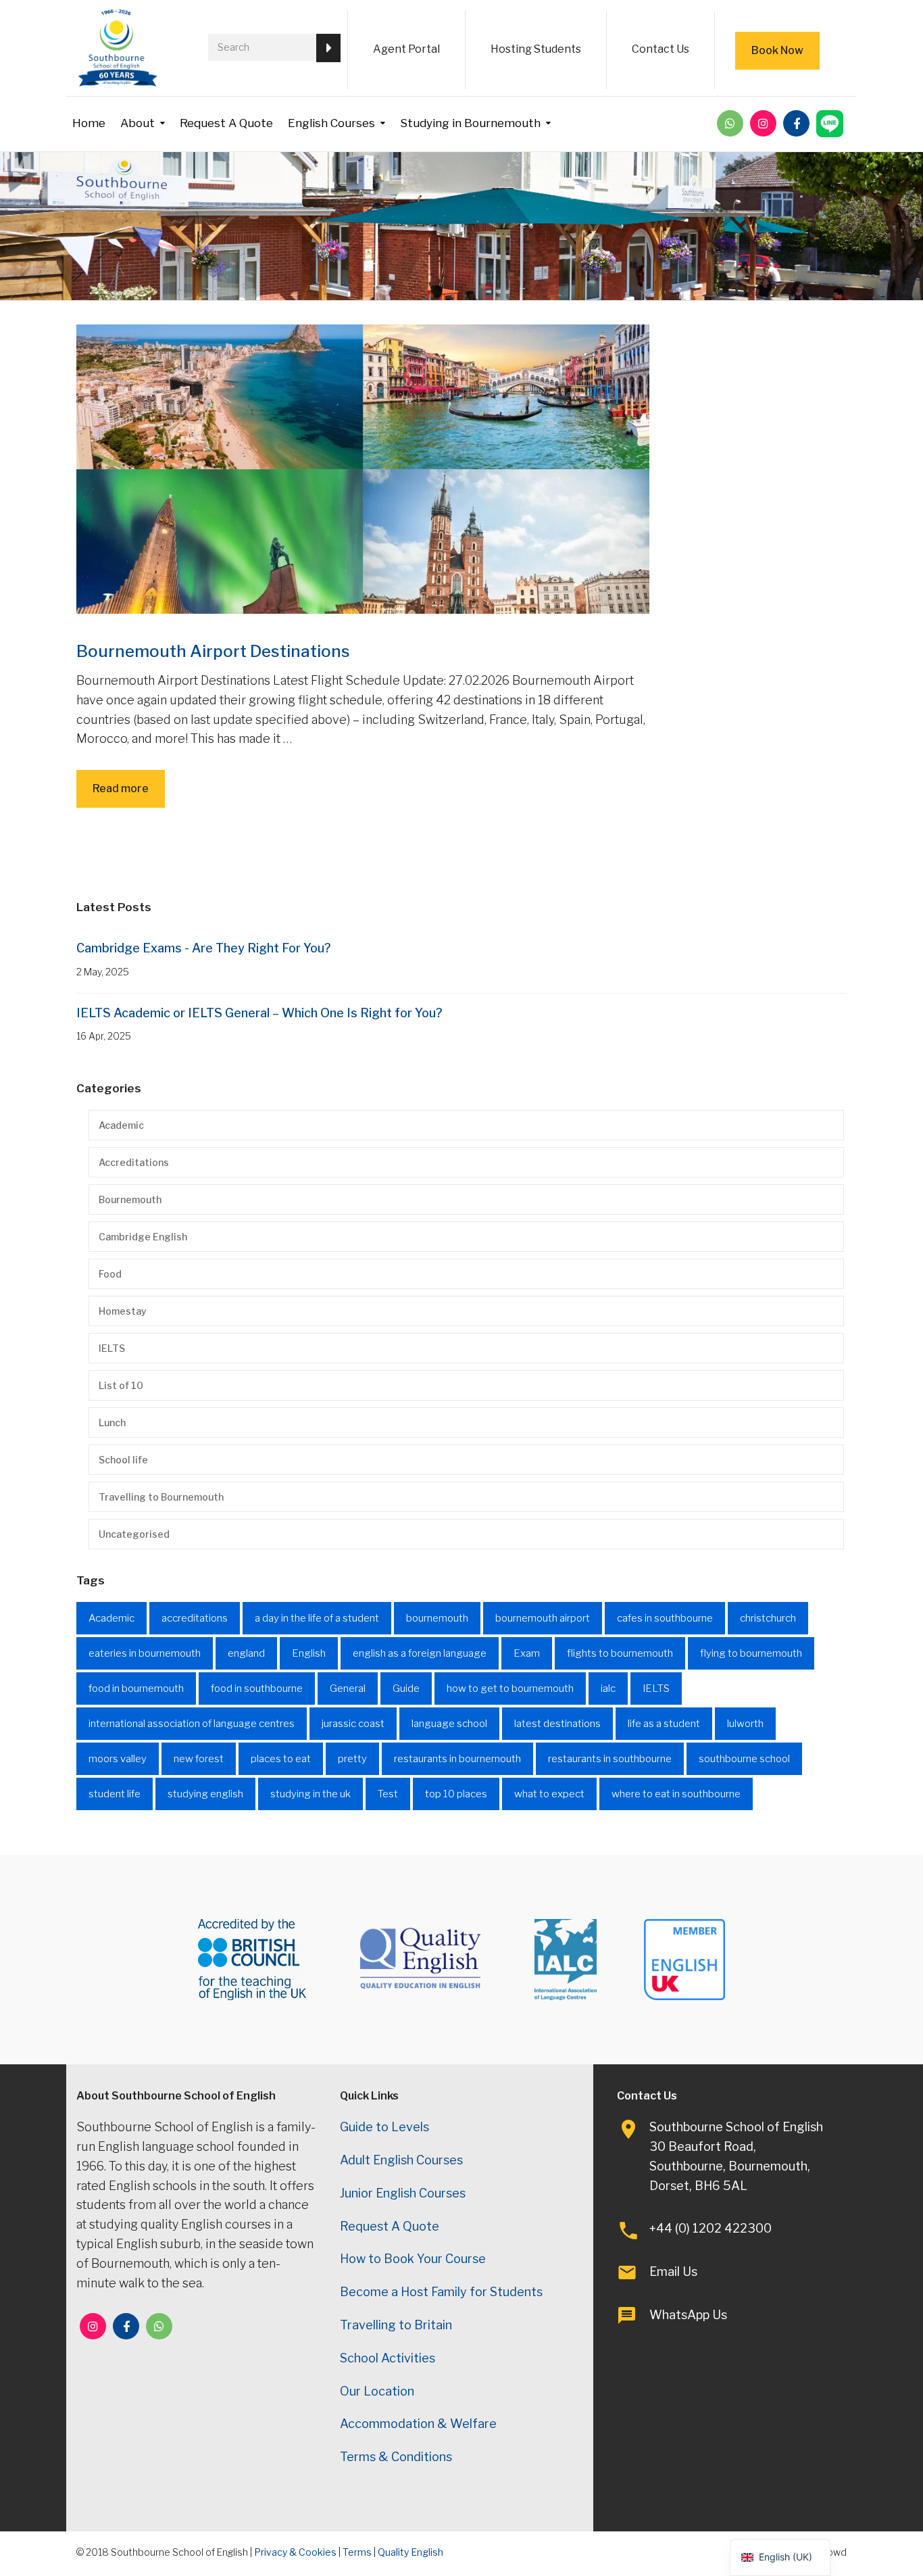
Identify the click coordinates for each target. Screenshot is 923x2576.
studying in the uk (310, 1794)
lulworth (745, 1724)
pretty (352, 1759)
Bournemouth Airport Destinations (213, 651)
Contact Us (660, 49)
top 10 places (456, 1794)
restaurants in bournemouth (457, 1759)
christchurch (768, 1618)
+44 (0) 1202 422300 (710, 2228)
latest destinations (557, 1724)
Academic (121, 1125)
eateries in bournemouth (145, 1653)
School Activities (388, 2358)
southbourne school (744, 1759)
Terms (357, 2552)
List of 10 (121, 1385)
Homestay (123, 1311)
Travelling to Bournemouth (161, 1497)
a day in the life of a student (317, 1618)
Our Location (377, 2391)
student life (115, 1794)
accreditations (195, 1618)
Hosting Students (536, 49)
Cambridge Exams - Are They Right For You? (204, 948)
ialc (608, 1688)
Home (89, 123)
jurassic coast (353, 1724)
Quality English (410, 2552)
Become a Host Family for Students (441, 2292)
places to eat (281, 1759)
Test (388, 1794)
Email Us (673, 2271)
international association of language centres (192, 1724)
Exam (527, 1653)
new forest (199, 1759)
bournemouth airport (543, 1618)
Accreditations (134, 1162)
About (138, 123)
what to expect (549, 1794)
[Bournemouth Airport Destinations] (363, 468)
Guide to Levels (384, 2127)
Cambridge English (143, 1237)
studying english (205, 1794)
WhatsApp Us (688, 2315)
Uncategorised (134, 1534)
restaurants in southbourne (610, 1759)
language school (449, 1724)
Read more (121, 788)
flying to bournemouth (751, 1653)
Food (110, 1274)
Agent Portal (406, 49)
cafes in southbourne (665, 1618)
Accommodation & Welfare (418, 2424)
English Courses (331, 123)
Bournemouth (130, 1199)
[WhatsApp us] (730, 123)
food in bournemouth (136, 1688)
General (348, 1688)
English (309, 1653)
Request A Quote (226, 123)
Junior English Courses (403, 2193)
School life (123, 1460)
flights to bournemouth (620, 1653)
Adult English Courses (401, 2160)
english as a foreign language (420, 1653)
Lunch (112, 1423)
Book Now (777, 50)
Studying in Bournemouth (470, 123)
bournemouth (437, 1618)
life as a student (664, 1724)
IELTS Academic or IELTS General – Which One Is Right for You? (259, 1013)
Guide (406, 1688)
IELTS (112, 1348)
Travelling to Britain (396, 2325)
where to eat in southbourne (676, 1794)
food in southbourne (257, 1688)
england (246, 1653)
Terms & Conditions (396, 2457)
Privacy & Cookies (295, 2552)
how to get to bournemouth (510, 1688)
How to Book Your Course (413, 2259)
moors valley (118, 1759)
